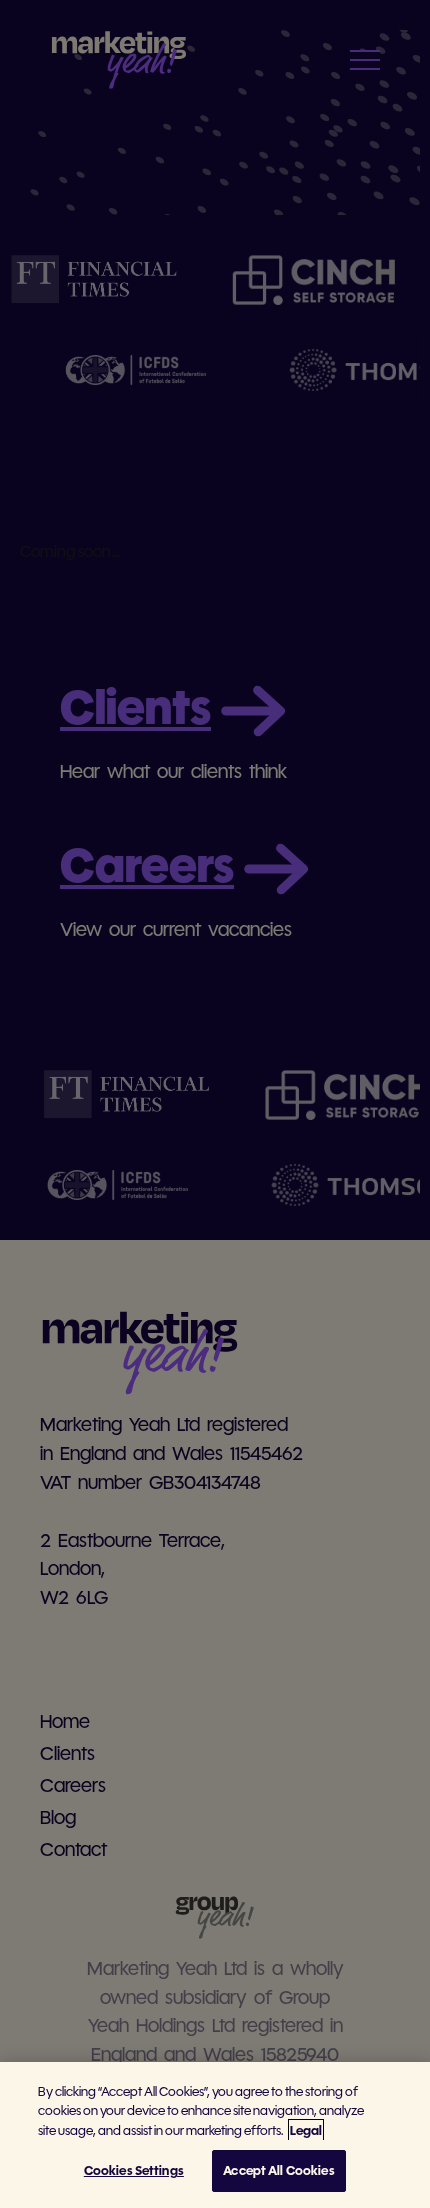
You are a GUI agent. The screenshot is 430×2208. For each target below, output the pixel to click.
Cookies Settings (134, 2170)
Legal (306, 2130)
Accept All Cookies (278, 2170)
